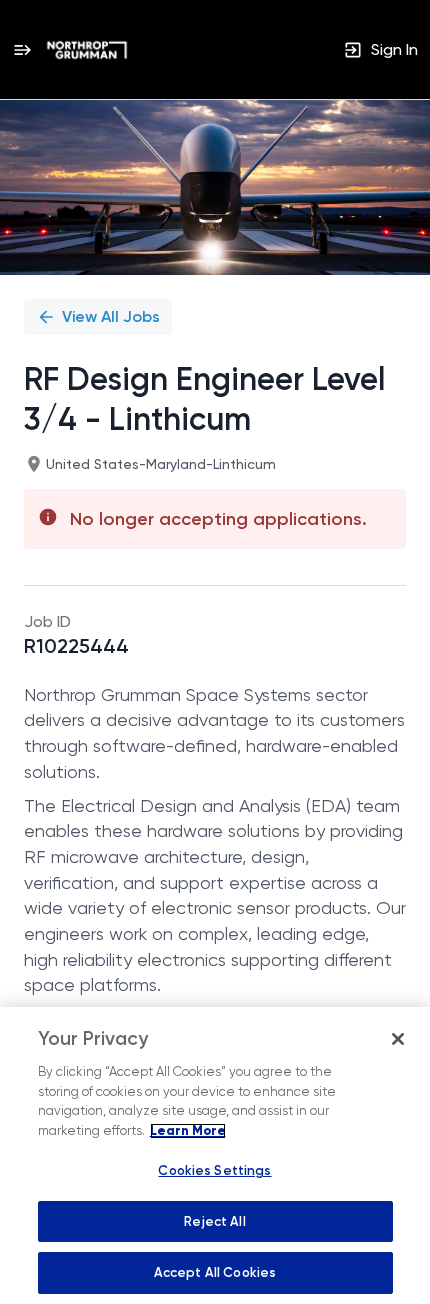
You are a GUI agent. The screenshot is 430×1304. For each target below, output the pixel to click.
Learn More (188, 1131)
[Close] (398, 1039)
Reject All (214, 1221)
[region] (215, 1155)
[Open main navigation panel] (22, 49)
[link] (87, 50)
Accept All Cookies (215, 1272)
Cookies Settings (214, 1170)
